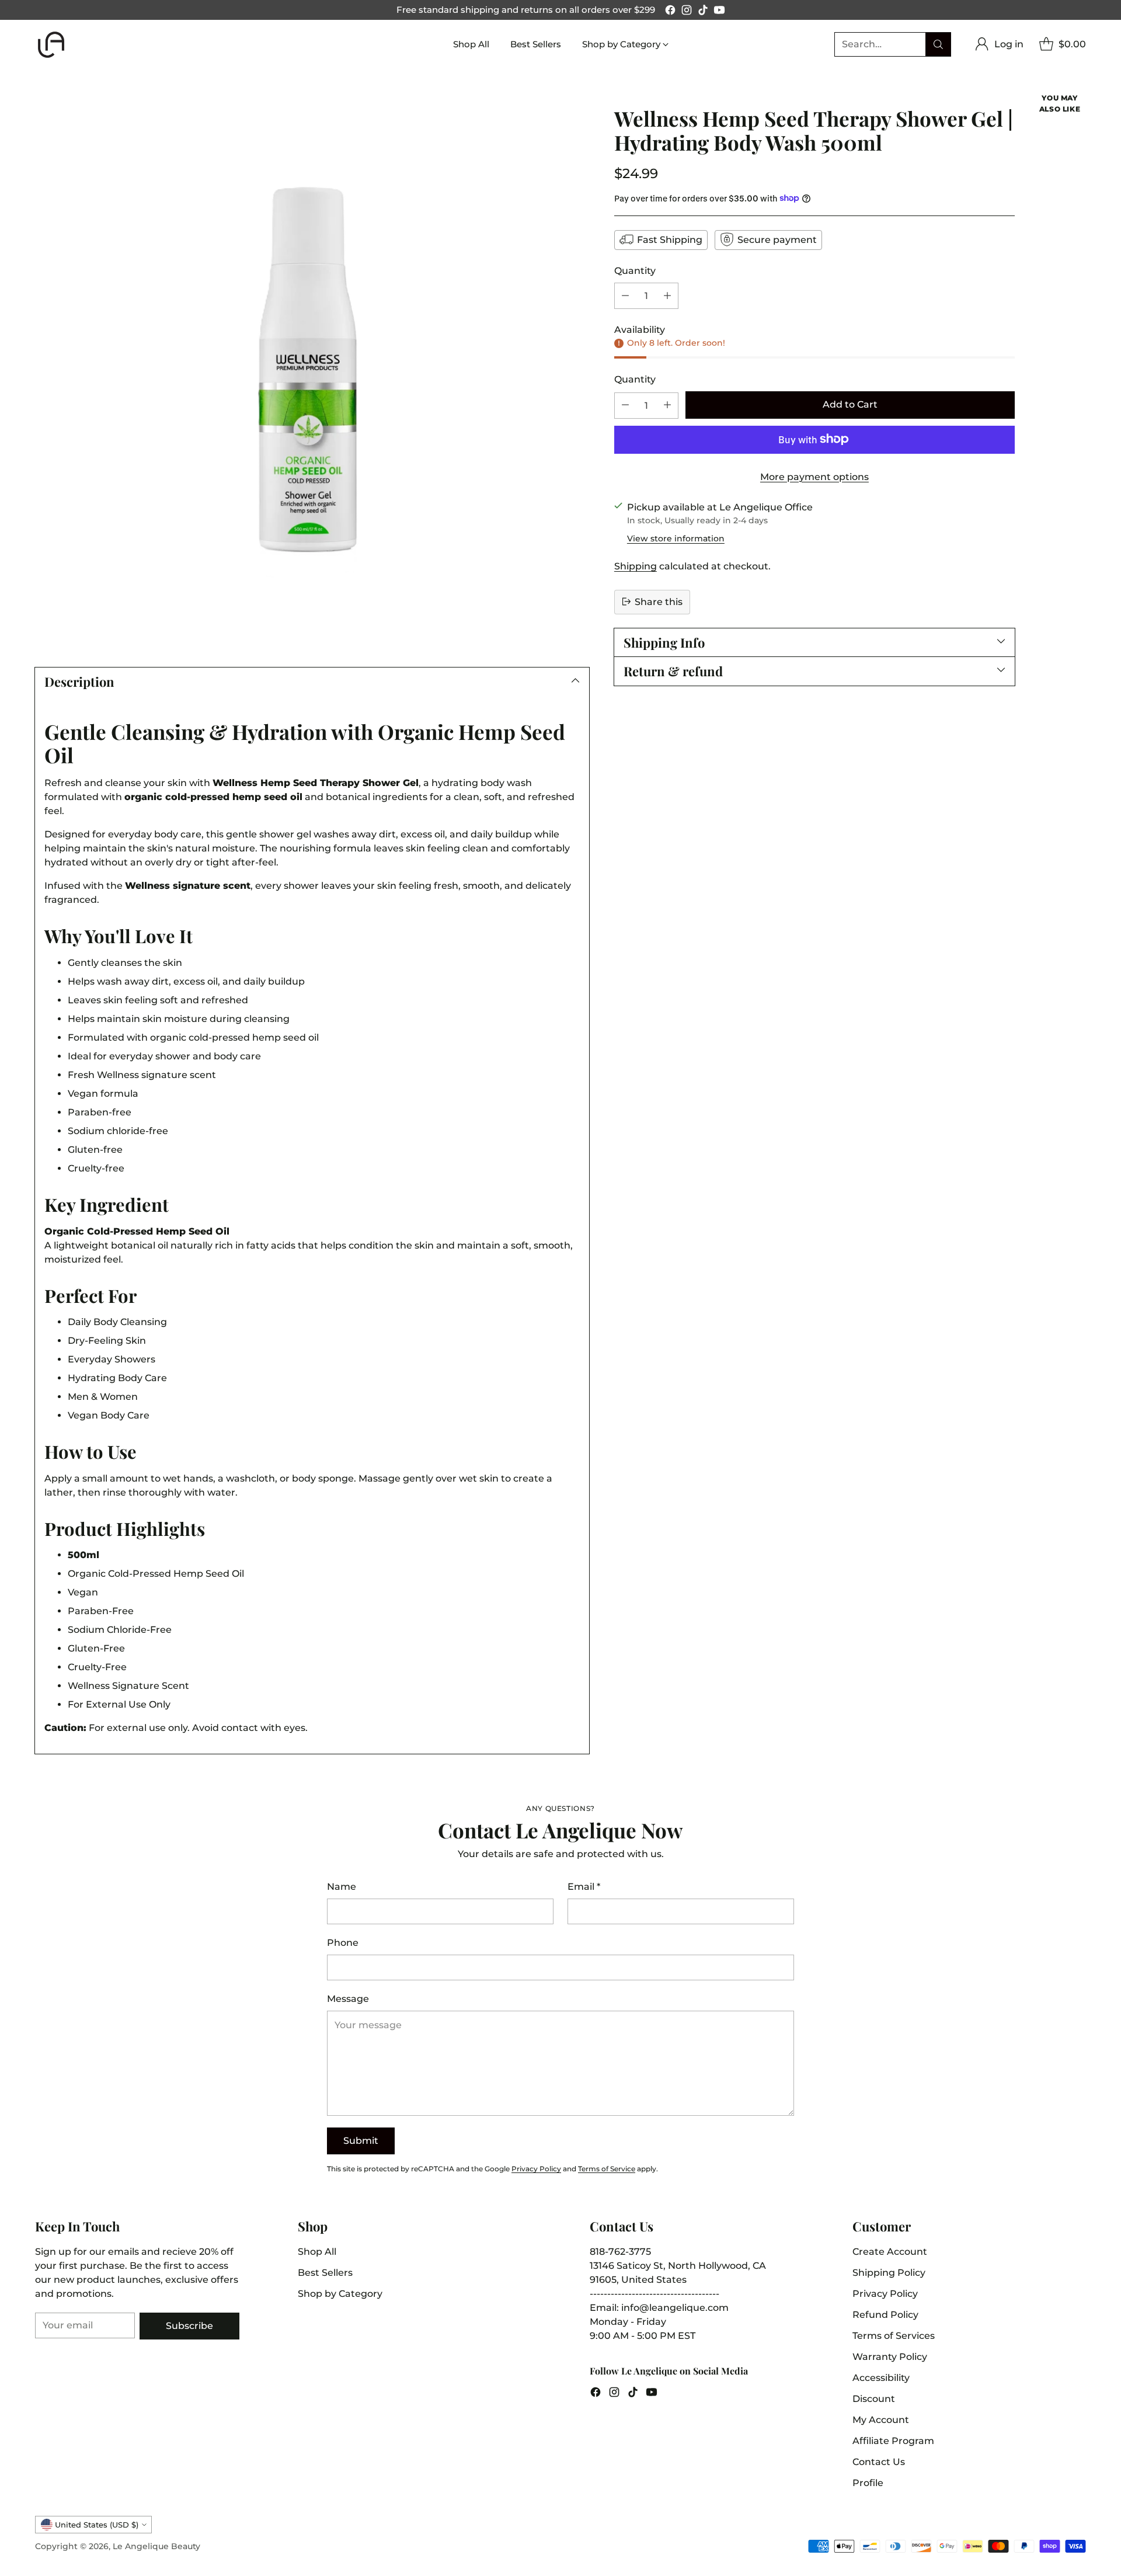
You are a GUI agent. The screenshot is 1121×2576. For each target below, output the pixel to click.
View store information (676, 538)
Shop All (317, 2252)
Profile (868, 2483)
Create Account (890, 2252)
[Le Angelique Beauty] (51, 45)
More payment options (814, 476)
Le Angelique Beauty (156, 2546)
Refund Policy (885, 2315)
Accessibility (881, 2378)
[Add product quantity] (667, 295)
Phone (343, 1943)
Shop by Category (340, 2294)
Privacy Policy (536, 2169)
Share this (659, 601)
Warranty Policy (890, 2357)
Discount (874, 2399)
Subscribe (189, 2326)
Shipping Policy (889, 2273)
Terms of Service (607, 2169)
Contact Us (879, 2462)
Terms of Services (894, 2336)
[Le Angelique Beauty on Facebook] (670, 12)
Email (584, 1887)
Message (348, 1999)
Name (342, 1887)
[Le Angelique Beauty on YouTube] (719, 12)
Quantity (635, 270)
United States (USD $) (97, 2525)
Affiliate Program (893, 2441)
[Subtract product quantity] (625, 295)
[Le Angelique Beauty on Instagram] (687, 12)
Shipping (636, 566)
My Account (881, 2420)
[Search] (938, 44)
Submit (361, 2141)
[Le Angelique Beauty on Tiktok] (703, 12)
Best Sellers (325, 2273)
